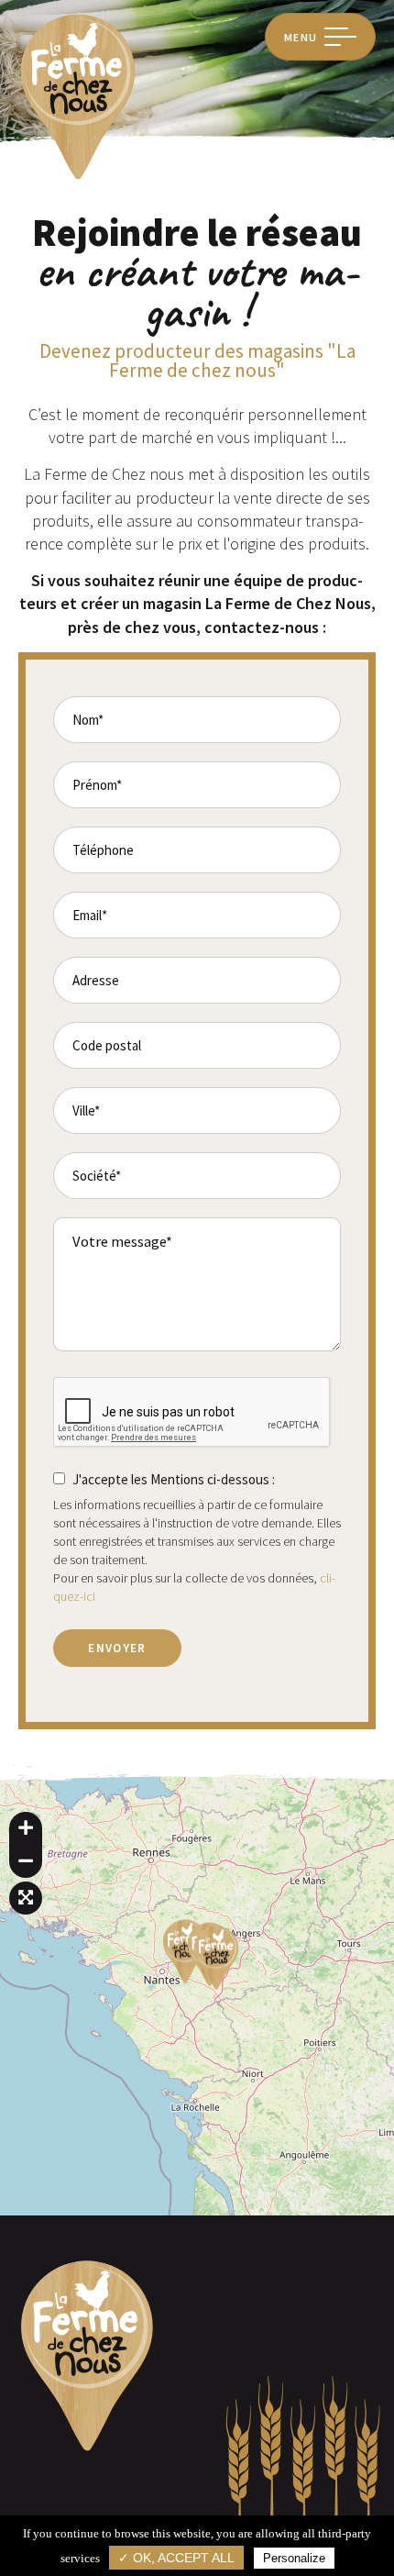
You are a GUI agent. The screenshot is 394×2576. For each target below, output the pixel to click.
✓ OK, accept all (176, 2558)
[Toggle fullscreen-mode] (26, 1898)
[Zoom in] (26, 1828)
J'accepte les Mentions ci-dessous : (174, 1479)
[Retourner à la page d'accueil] (78, 178)
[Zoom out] (26, 1861)
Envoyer (117, 1648)
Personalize (294, 2558)
